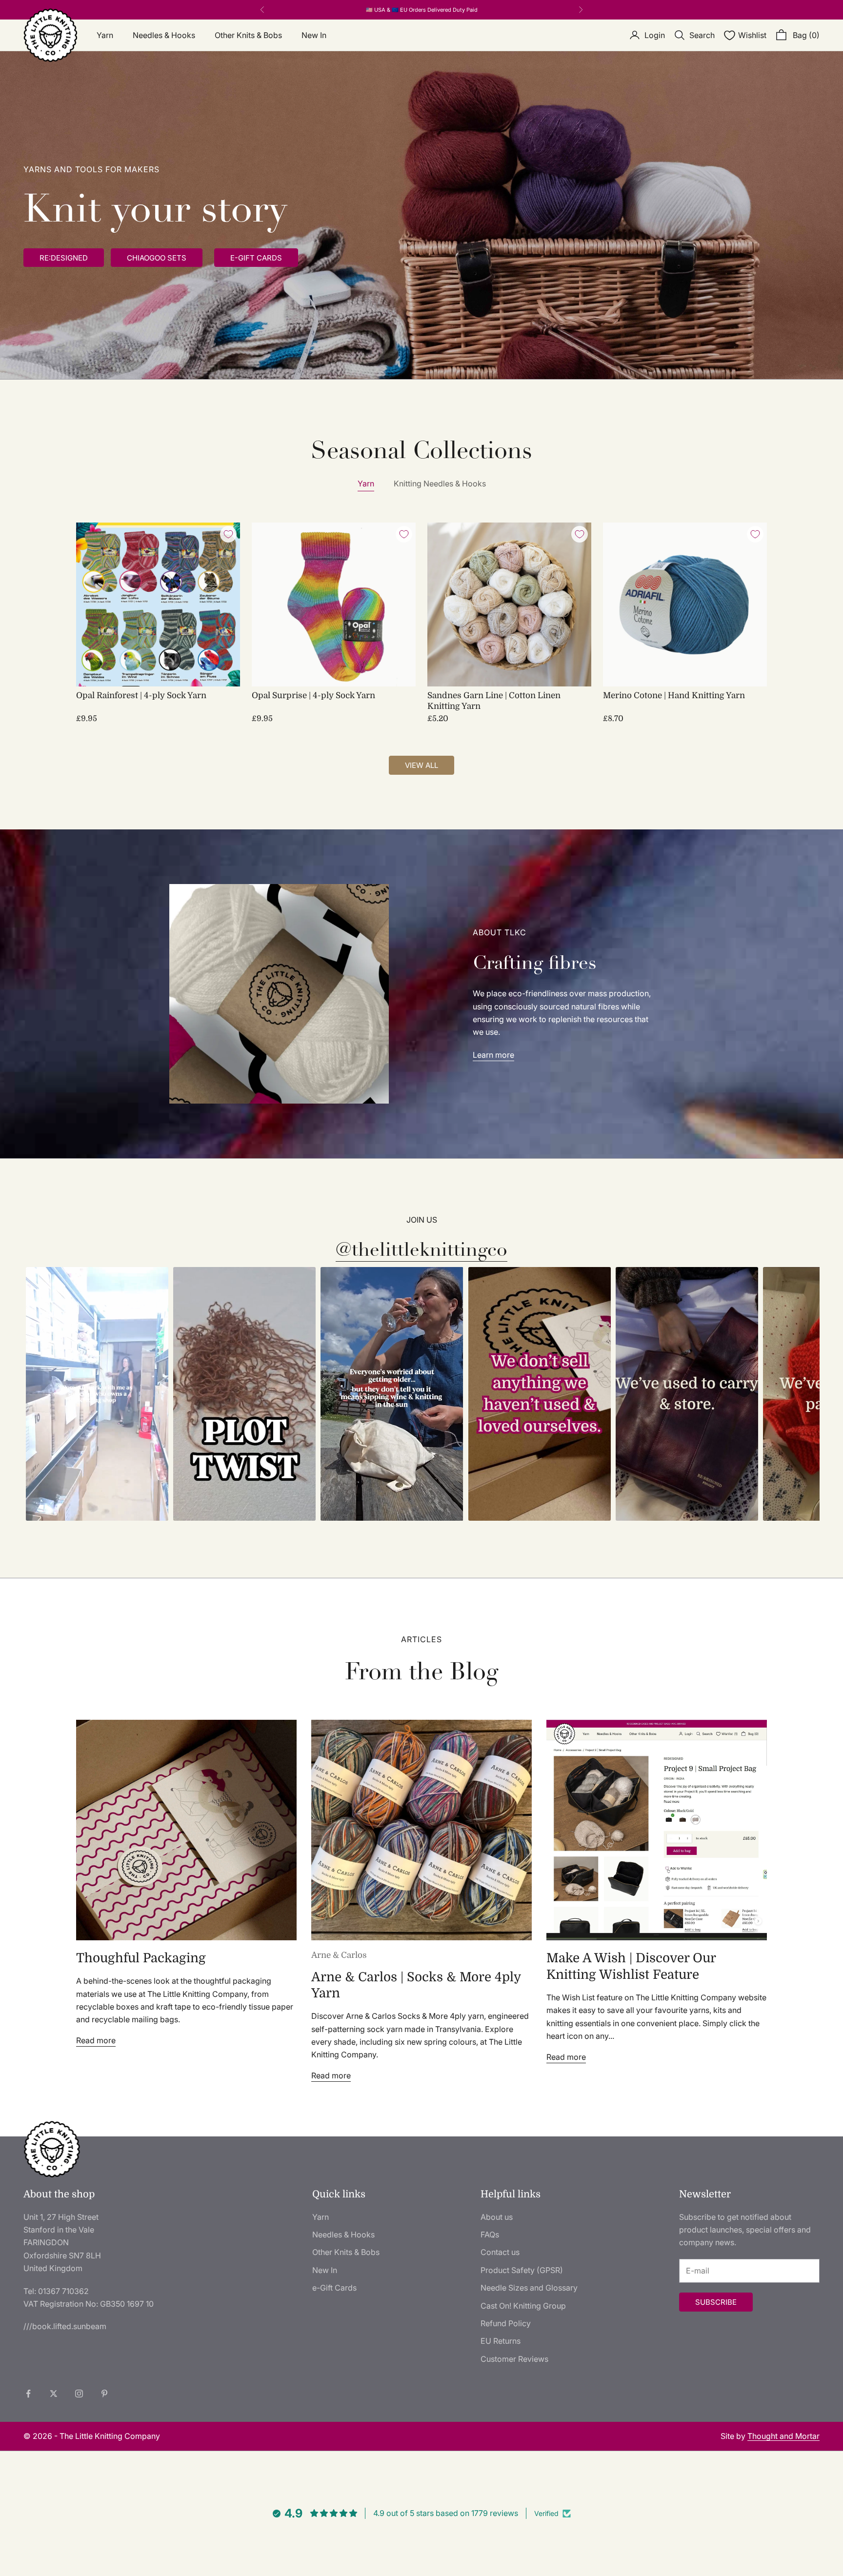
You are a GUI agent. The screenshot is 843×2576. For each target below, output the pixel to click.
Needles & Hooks (164, 35)
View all (421, 765)
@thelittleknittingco (421, 1250)
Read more (96, 2040)
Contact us (500, 2252)
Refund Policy (506, 2323)
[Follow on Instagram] (79, 2394)
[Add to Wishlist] (228, 534)
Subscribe (716, 2302)
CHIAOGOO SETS (157, 258)
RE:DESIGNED (64, 258)
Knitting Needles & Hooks (440, 483)
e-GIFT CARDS (256, 258)
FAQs (490, 2234)
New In (314, 35)
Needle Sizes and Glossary (529, 2288)
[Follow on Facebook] (28, 2394)
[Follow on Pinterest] (104, 2394)
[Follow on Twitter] (54, 2394)
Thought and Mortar (783, 2436)
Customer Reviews (514, 2359)
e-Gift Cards (334, 2288)
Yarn (105, 35)
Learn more (493, 1055)
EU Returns (501, 2341)
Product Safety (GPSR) (522, 2270)
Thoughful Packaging (141, 1958)
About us (497, 2217)
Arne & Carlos (339, 1955)
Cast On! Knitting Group (523, 2306)
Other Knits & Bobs (248, 35)
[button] (97, 1394)
